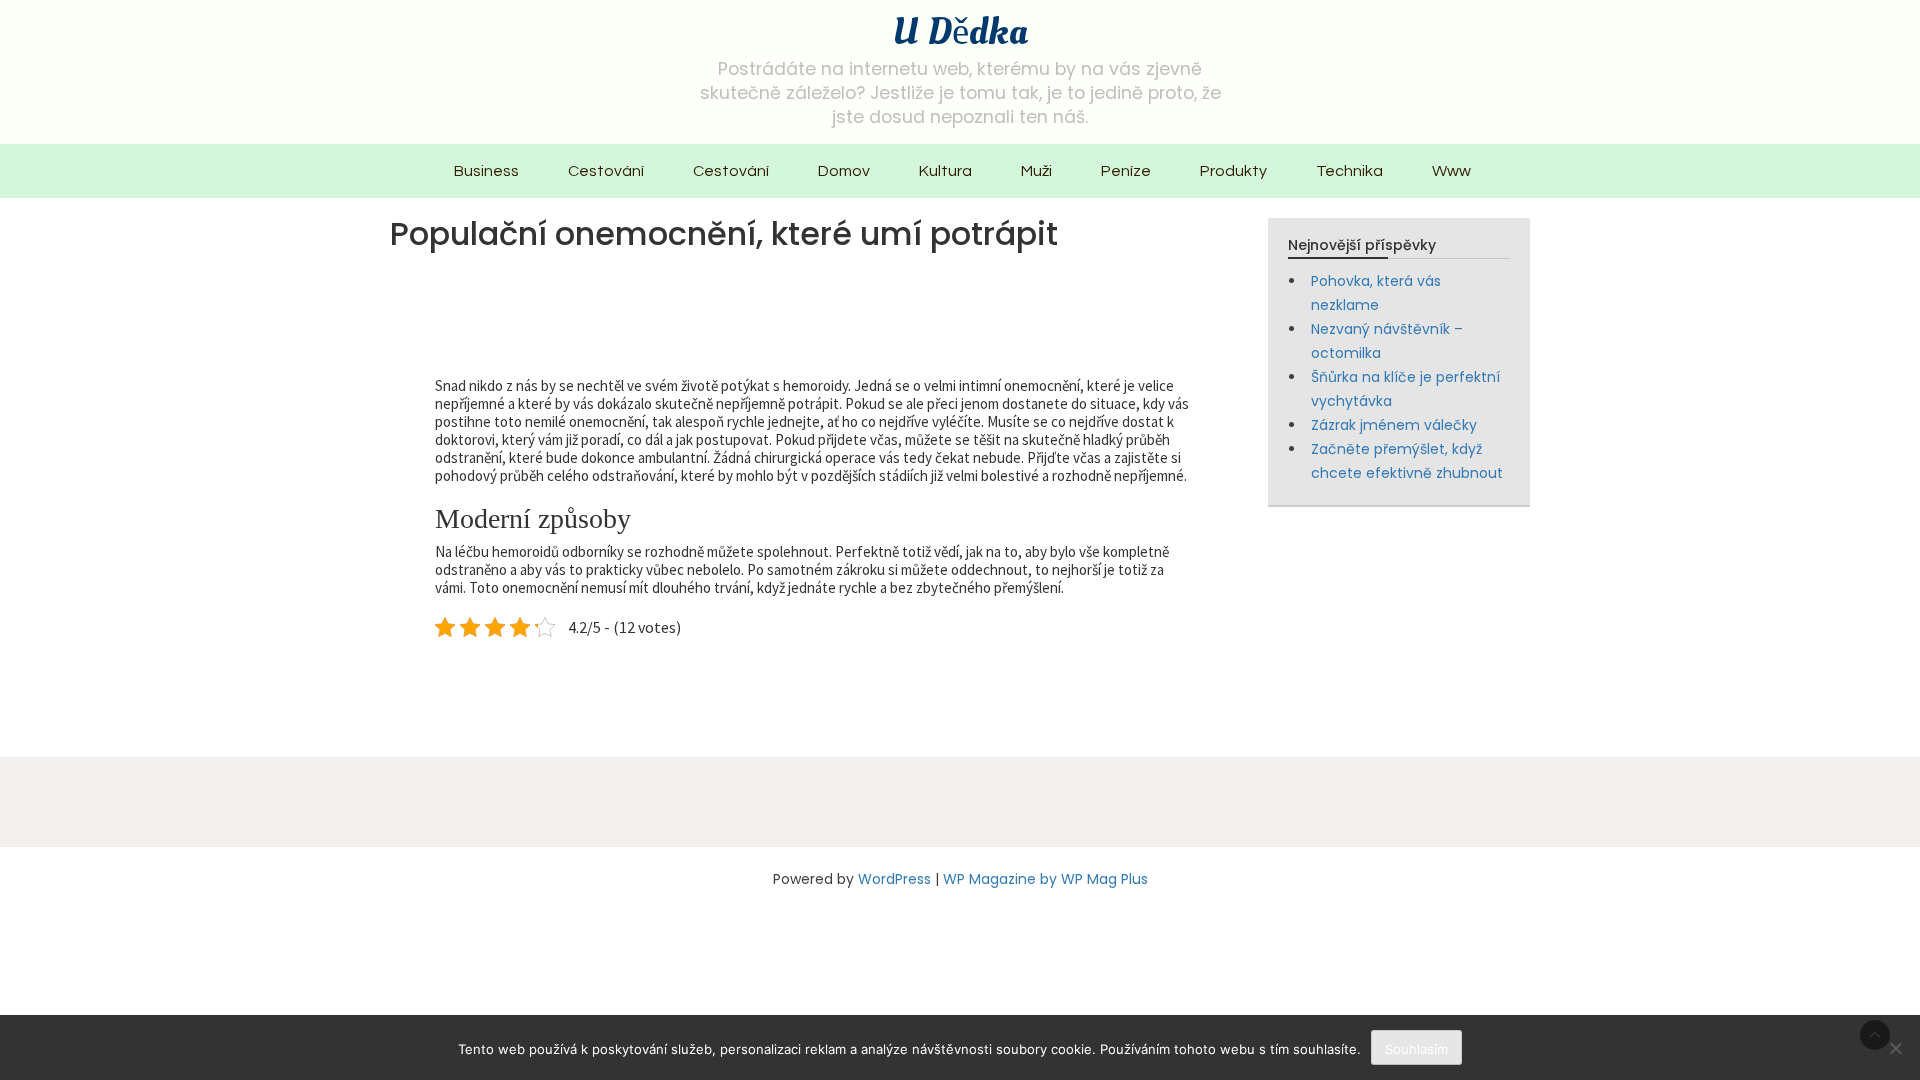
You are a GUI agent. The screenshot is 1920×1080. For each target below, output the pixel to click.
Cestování (606, 171)
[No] (1895, 1048)
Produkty (1233, 171)
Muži (1036, 171)
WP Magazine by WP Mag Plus (1045, 879)
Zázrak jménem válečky (1394, 425)
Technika (1349, 171)
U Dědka (960, 32)
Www (1451, 171)
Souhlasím (1416, 1049)
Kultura (945, 171)
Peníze (1126, 171)
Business (486, 171)
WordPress (894, 879)
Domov (844, 171)
